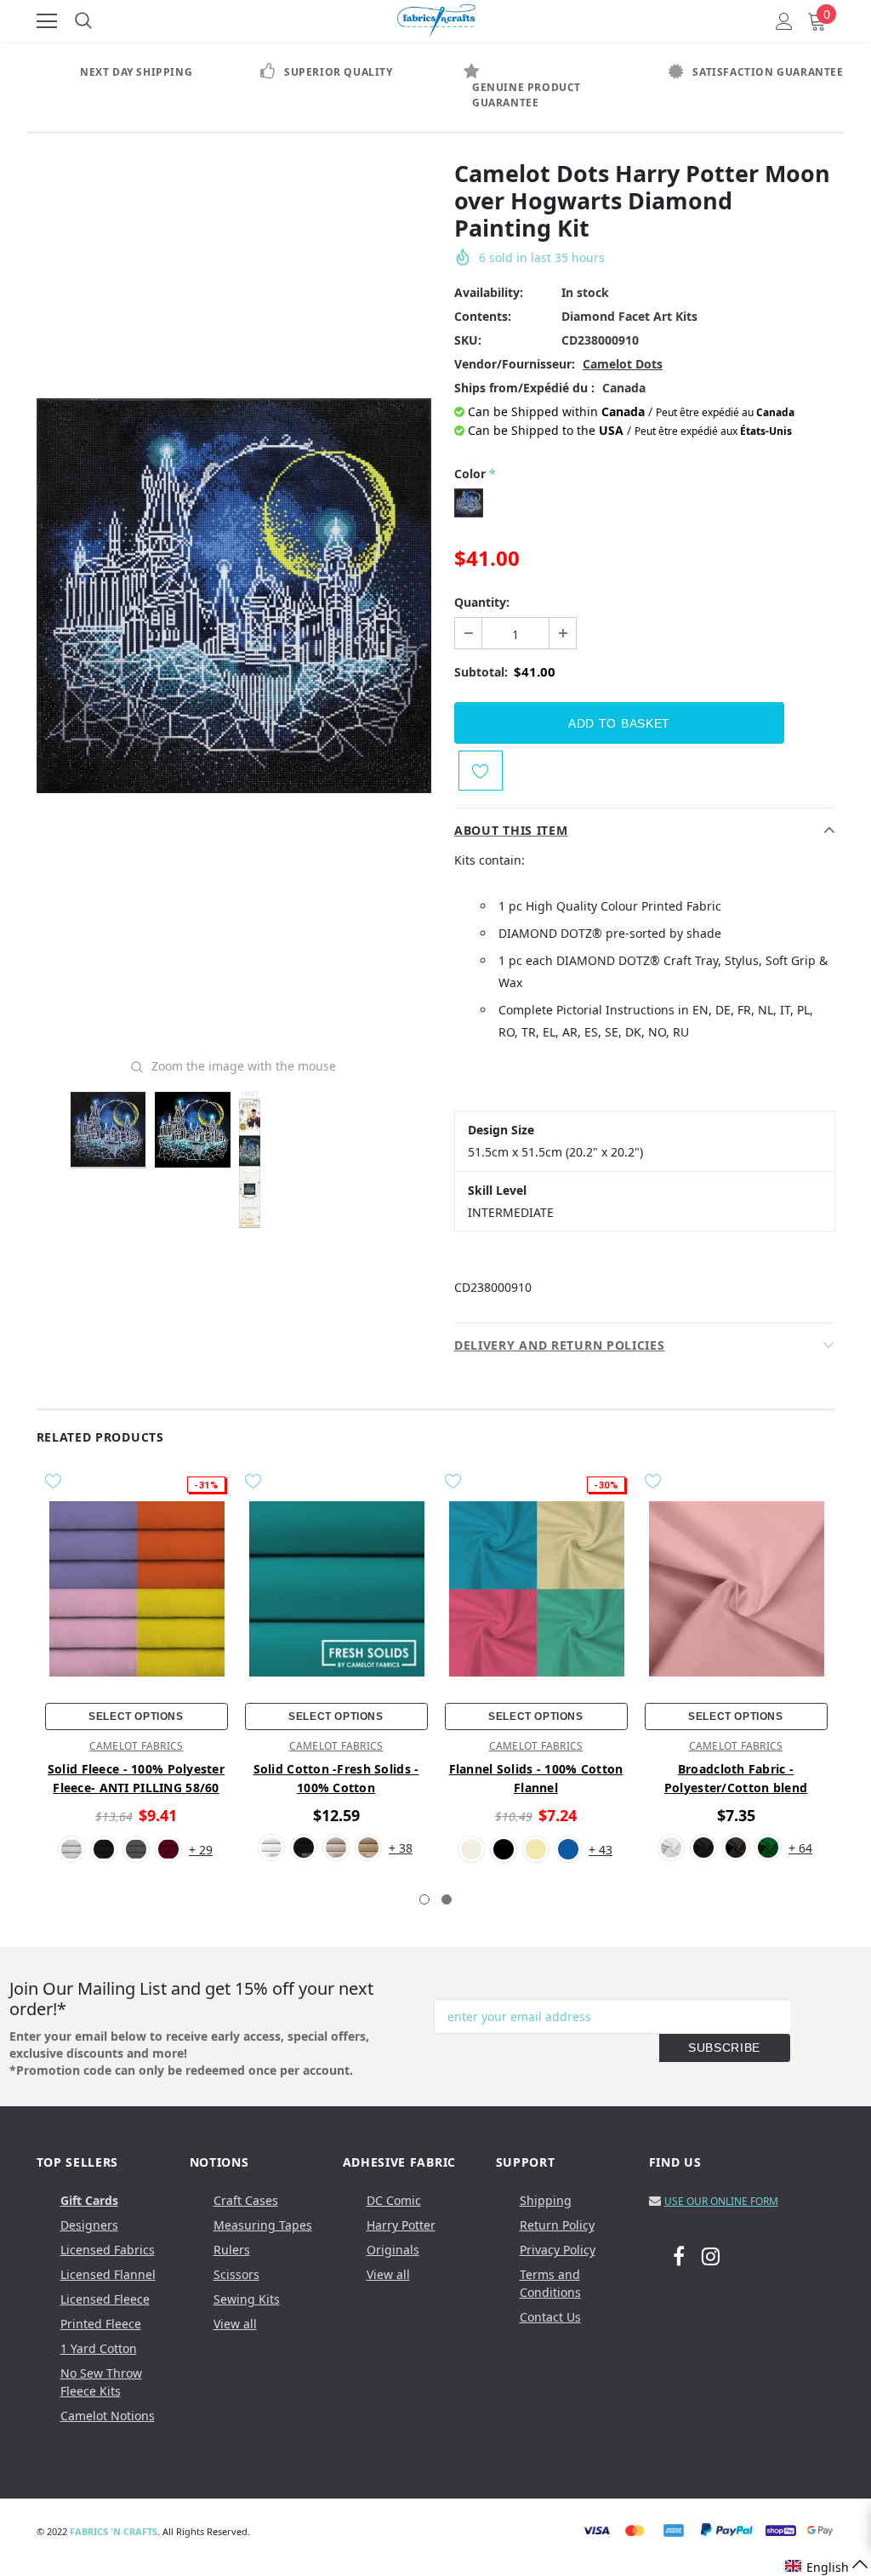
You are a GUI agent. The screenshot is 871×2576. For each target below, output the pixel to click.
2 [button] (447, 1899)
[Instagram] (711, 2255)
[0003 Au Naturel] (336, 1848)
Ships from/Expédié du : (524, 388)
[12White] (71, 1849)
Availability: (489, 292)
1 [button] (424, 1899)
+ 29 (201, 1850)
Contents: (483, 316)
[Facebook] (679, 2255)
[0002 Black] (304, 1848)
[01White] (671, 1848)
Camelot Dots (623, 364)
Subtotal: (481, 672)
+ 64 (800, 1848)
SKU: (468, 340)
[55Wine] (168, 1849)
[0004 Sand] (368, 1848)
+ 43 (601, 1850)
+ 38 (401, 1848)
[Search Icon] (83, 21)
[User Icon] (784, 21)
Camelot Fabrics (137, 1746)
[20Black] (703, 1848)
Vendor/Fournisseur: (515, 364)
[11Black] (104, 1849)
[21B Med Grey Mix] (136, 1849)
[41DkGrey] (736, 1848)
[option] (129, 72)
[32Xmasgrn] (768, 1848)
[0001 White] (271, 1848)
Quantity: (482, 602)
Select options (136, 1716)
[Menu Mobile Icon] (47, 21)
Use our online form (721, 2201)
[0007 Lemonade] (536, 1849)
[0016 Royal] (568, 1849)
